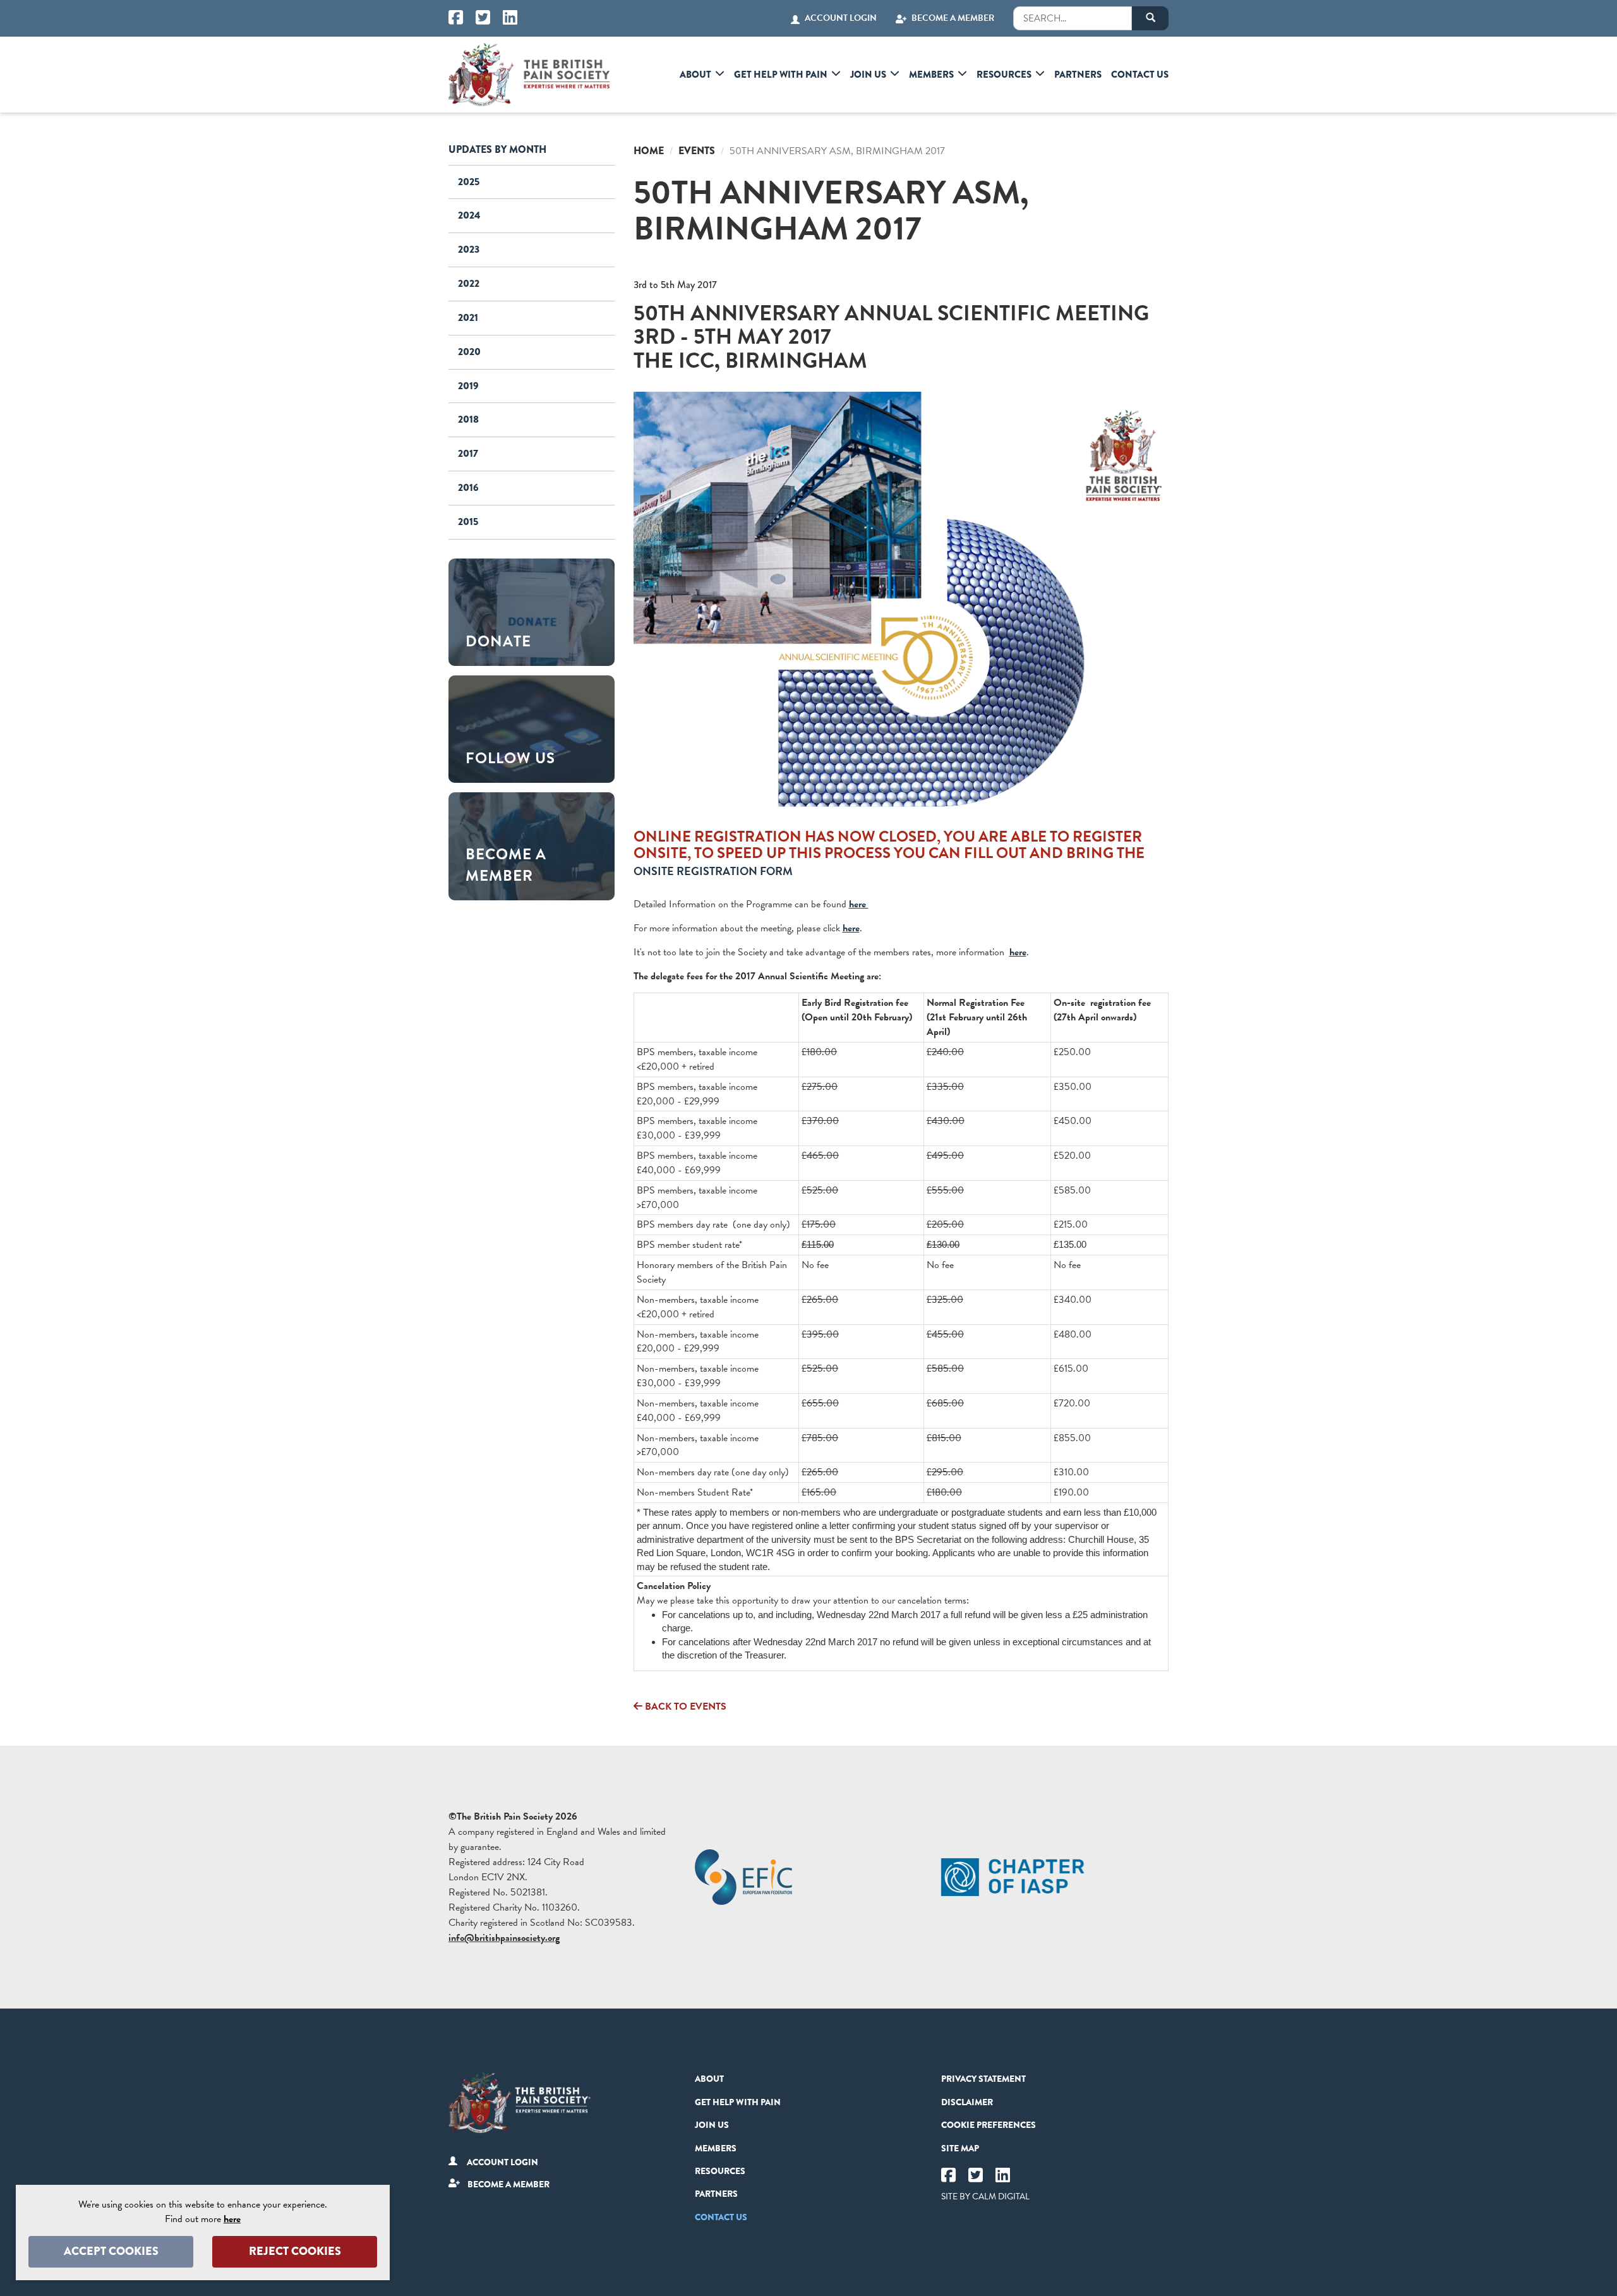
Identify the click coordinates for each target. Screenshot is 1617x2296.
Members (931, 75)
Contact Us (1140, 75)
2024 (469, 215)
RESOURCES (1004, 75)
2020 (469, 352)
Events (697, 151)
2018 (468, 419)
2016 (468, 487)
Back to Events (684, 1707)
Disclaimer (967, 2102)
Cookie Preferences (989, 2125)
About (695, 75)
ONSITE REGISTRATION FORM (713, 871)
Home (649, 151)
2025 (469, 182)
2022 (469, 283)
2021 (468, 317)
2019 (468, 386)
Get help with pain (781, 75)
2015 (468, 522)
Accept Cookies (111, 2251)
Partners (1078, 75)
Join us (868, 75)
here (859, 904)
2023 (469, 249)
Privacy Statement (983, 2079)
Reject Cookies (295, 2251)
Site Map (960, 2148)
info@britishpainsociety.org (504, 1938)
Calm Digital (1001, 2196)
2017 (468, 453)
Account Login (841, 18)
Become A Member (953, 18)
